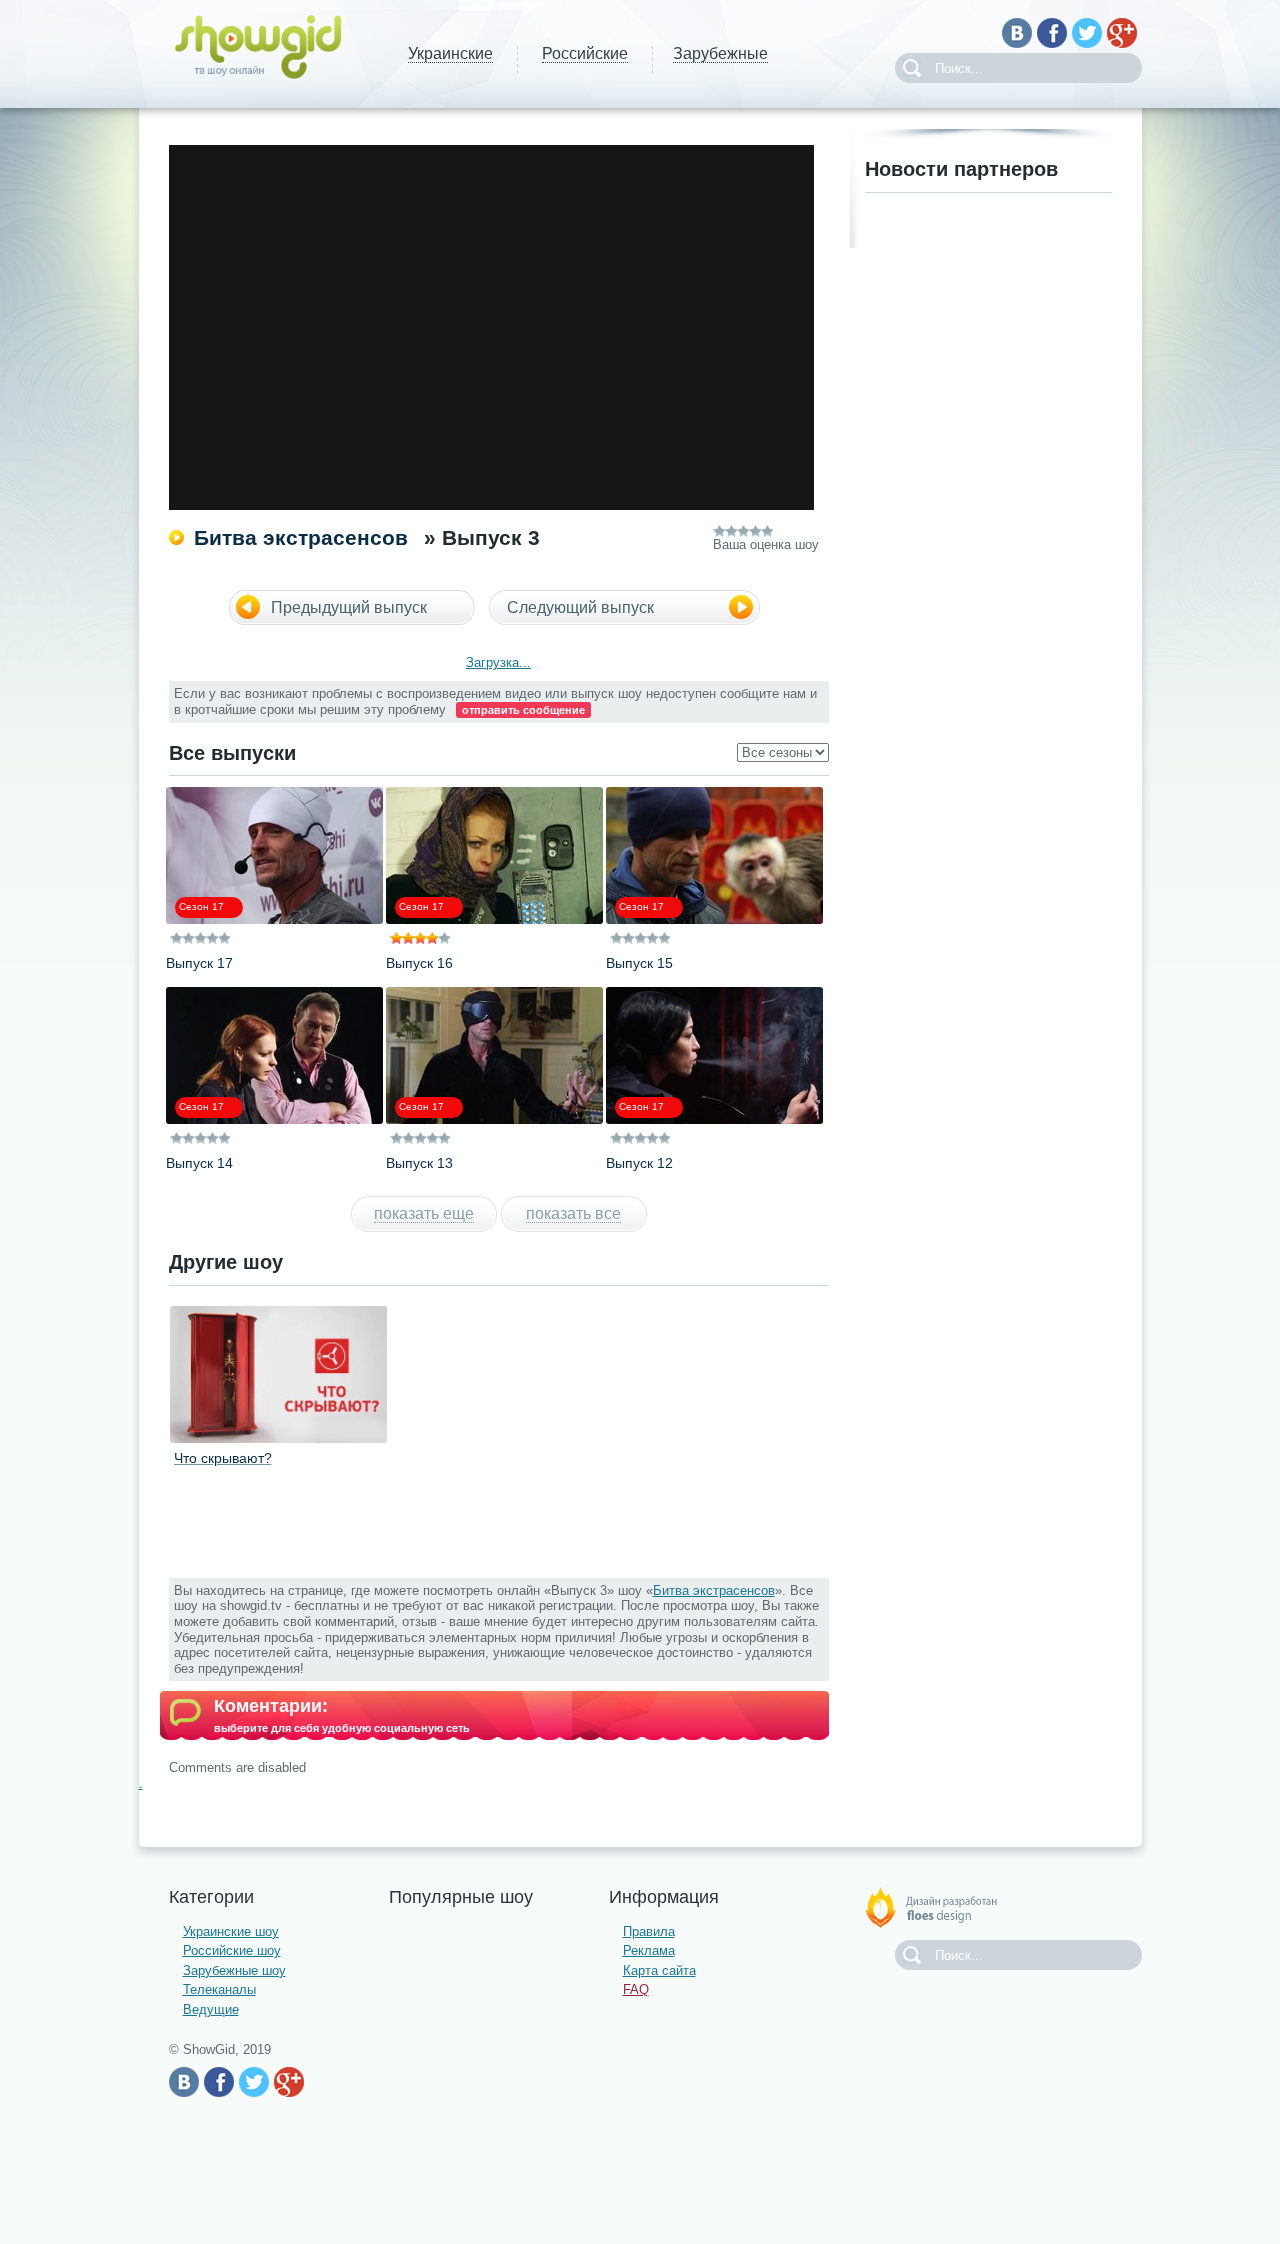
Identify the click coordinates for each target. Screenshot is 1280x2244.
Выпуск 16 (419, 963)
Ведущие (211, 2009)
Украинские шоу (231, 1931)
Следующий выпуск (580, 607)
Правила (649, 1931)
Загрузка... (498, 662)
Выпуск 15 (639, 963)
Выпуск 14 (199, 1163)
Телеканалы (219, 1989)
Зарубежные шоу (234, 1970)
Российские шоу (232, 1950)
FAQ (636, 1989)
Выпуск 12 (639, 1163)
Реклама (649, 1950)
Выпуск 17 (199, 963)
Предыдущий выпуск (349, 607)
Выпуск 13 (419, 1163)
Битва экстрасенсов (301, 537)
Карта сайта (659, 1970)
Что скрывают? (223, 1458)
